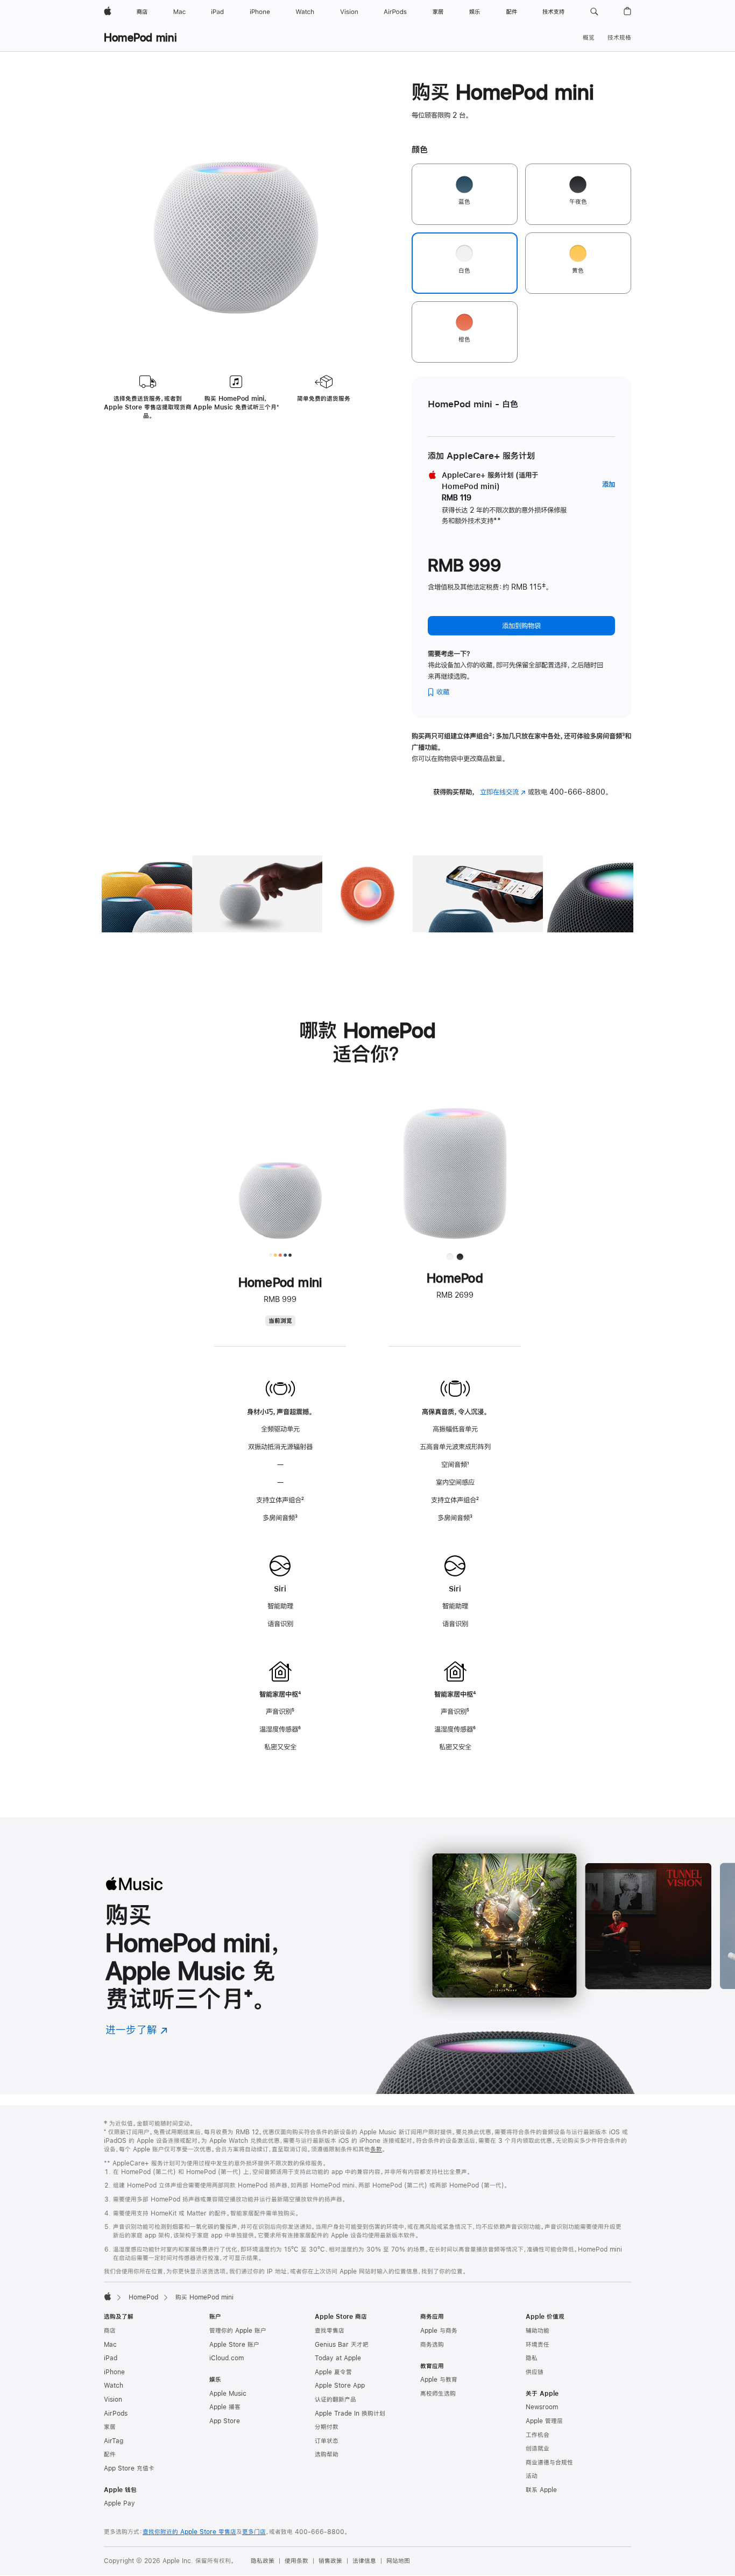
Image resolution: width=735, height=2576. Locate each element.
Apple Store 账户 (234, 2345)
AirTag (114, 2441)
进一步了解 (137, 2030)
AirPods (116, 2414)
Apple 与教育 (439, 2380)
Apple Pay (119, 2503)
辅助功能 (538, 2331)
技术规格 (619, 38)
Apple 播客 (225, 2407)
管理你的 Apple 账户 (238, 2331)
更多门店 (254, 2532)
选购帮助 (327, 2454)
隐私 (532, 2358)
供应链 (535, 2372)
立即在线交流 (503, 792)
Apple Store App (340, 2386)
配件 (110, 2454)
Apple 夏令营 (333, 2372)
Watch (114, 2386)
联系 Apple (541, 2490)
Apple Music (228, 2394)
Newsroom (542, 2407)
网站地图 (398, 2561)
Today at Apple (338, 2358)
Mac (110, 2345)
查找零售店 (330, 2331)
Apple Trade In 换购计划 (350, 2414)
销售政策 (330, 2561)
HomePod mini (140, 37)
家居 (110, 2427)
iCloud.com (227, 2358)
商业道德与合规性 (549, 2462)
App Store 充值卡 (129, 2468)
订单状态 (327, 2441)
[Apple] (108, 2296)
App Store (225, 2421)
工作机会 (538, 2435)
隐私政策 (263, 2561)
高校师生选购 (438, 2394)
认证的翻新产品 (335, 2400)
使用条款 (296, 2561)
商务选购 (432, 2345)
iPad (111, 2358)
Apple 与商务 (439, 2331)
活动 (532, 2476)
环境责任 (538, 2345)
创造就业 (538, 2448)
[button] (594, 12)
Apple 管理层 (544, 2421)
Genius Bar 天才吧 (342, 2345)
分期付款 (327, 2427)
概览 (589, 38)
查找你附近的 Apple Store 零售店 (189, 2532)
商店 (110, 2331)
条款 (376, 2149)
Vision (113, 2400)
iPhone (114, 2372)
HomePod (143, 2297)
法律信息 (364, 2561)
